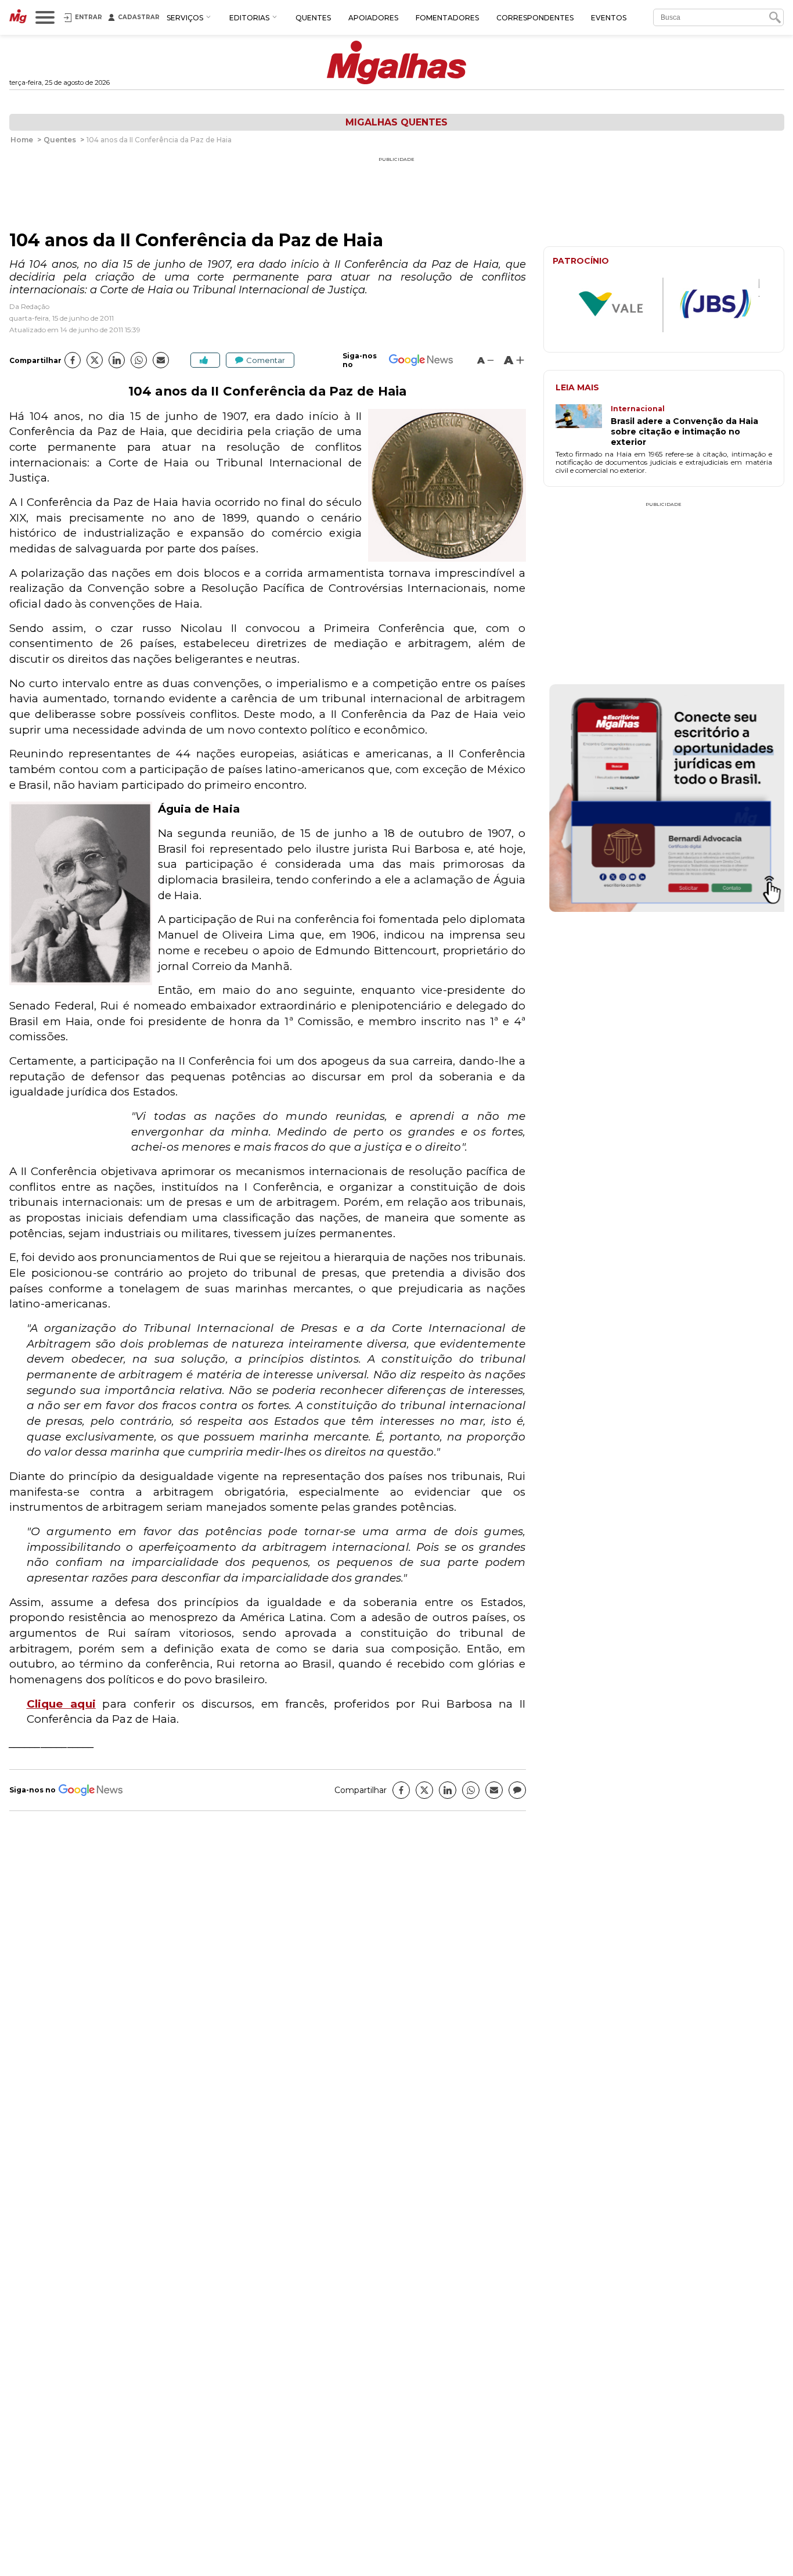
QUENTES (313, 18)
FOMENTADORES (447, 18)
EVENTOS (609, 18)
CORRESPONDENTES (535, 18)
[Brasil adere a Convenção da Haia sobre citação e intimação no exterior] (583, 426)
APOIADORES (373, 18)
